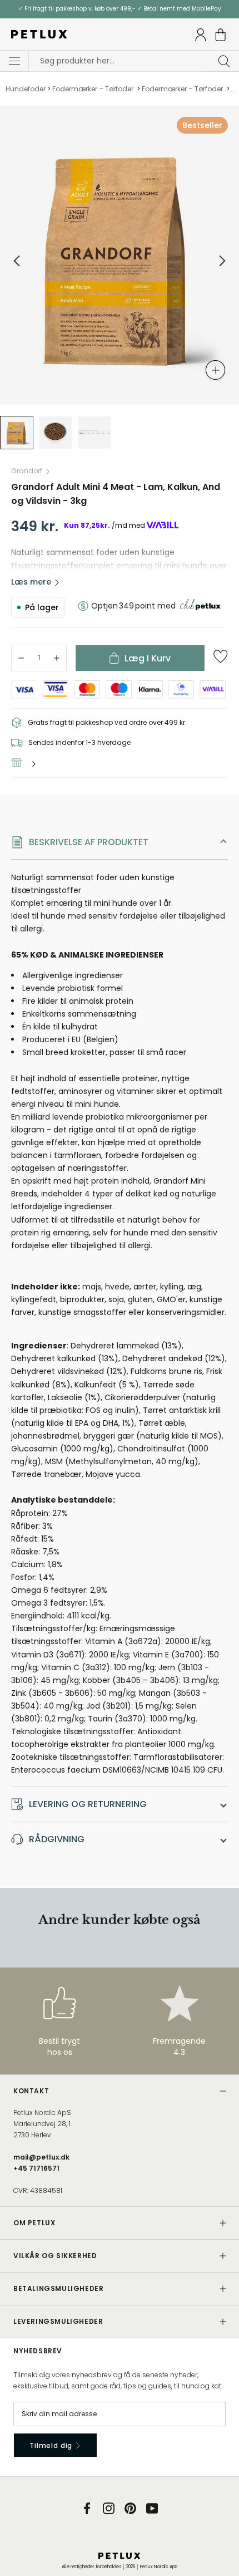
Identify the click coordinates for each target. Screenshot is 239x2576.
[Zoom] (215, 370)
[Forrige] (17, 261)
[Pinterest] (130, 2508)
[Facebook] (87, 2508)
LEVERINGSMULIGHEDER (58, 2321)
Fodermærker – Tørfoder (94, 89)
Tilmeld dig (52, 2445)
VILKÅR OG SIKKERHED (55, 2256)
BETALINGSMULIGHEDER (58, 2288)
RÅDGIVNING (57, 1839)
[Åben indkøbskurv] (221, 35)
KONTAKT (31, 2091)
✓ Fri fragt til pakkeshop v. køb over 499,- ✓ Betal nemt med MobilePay (120, 9)
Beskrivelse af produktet (89, 842)
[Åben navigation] (14, 61)
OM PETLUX (34, 2223)
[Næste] (222, 261)
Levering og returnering (88, 1804)
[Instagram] (109, 2508)
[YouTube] (152, 2508)
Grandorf (27, 471)
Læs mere (31, 582)
